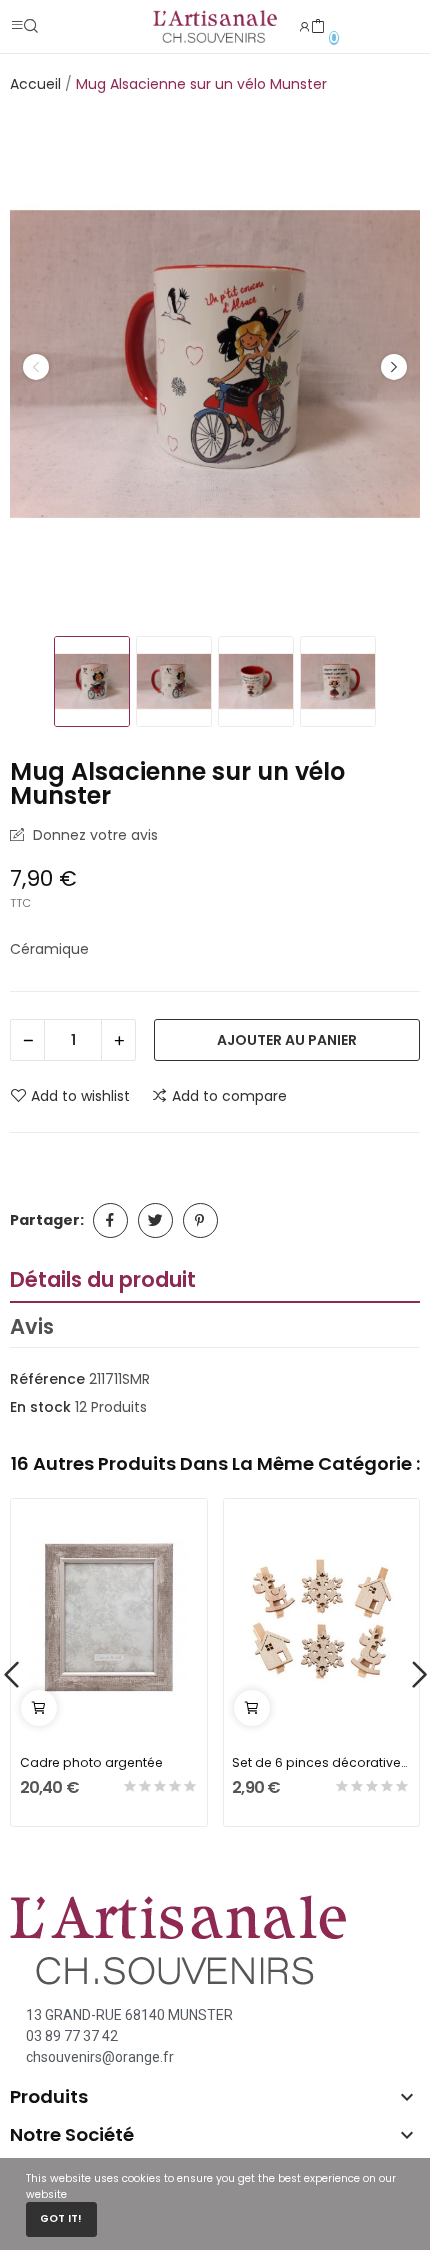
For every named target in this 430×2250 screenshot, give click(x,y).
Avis (32, 1326)
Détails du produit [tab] (103, 1279)
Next (394, 367)
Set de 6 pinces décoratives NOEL (321, 1762)
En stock (40, 1407)
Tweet (155, 1220)
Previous (36, 367)
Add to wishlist (80, 1096)
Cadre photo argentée (91, 1762)
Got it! (61, 2218)
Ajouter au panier (287, 1040)
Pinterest (200, 1220)
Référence (47, 1379)
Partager (110, 1220)
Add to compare (229, 1096)
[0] (318, 27)
